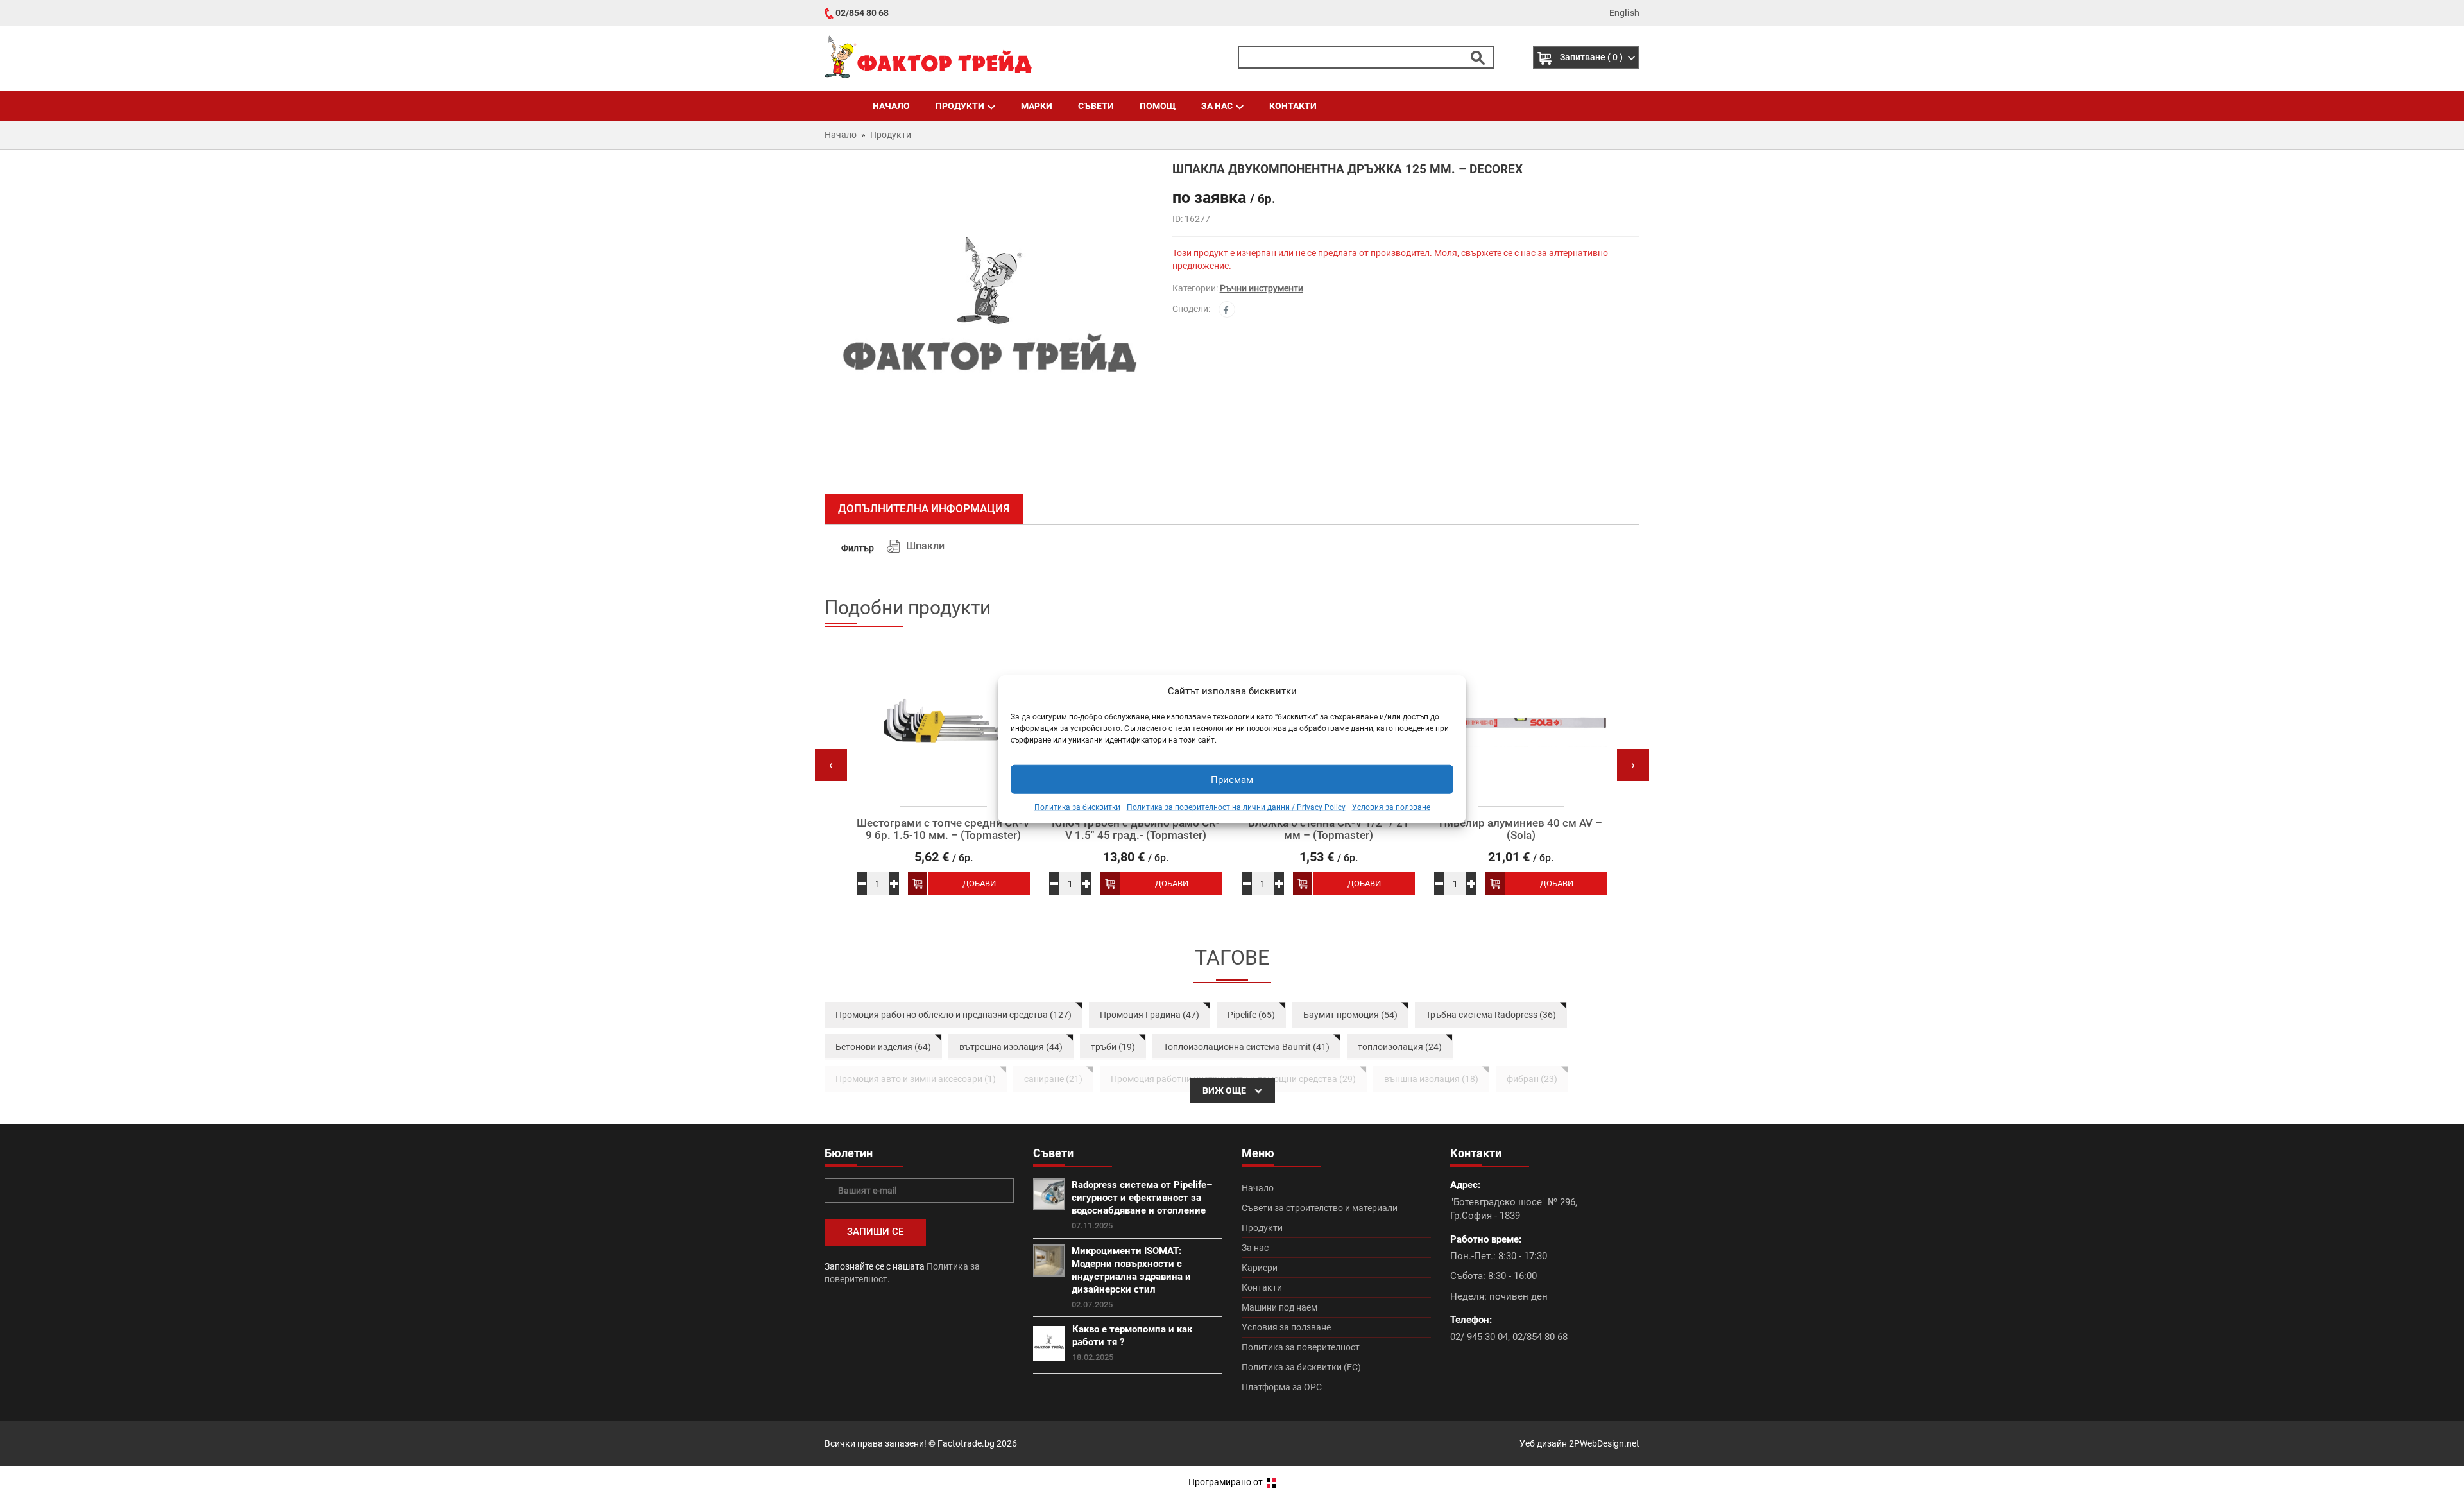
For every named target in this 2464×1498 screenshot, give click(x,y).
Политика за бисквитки (1077, 807)
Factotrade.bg (966, 1443)
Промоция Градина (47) (1150, 1015)
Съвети (1096, 106)
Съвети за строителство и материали (1320, 1208)
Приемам (1232, 780)
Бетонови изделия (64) (883, 1047)
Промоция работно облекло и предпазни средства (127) (954, 1015)
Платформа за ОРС (1282, 1387)
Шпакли (925, 546)
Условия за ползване (1391, 807)
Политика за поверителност (1301, 1347)
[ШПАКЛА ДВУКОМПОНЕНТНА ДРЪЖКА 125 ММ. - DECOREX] (989, 323)
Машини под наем (1279, 1307)
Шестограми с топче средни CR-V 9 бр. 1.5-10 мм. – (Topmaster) (943, 829)
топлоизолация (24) (1400, 1047)
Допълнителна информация (924, 508)
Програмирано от (1227, 1482)
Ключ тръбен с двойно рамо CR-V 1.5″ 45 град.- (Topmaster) (1136, 829)
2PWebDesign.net (1604, 1443)
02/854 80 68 (862, 13)
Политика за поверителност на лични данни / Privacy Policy (1236, 807)
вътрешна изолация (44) (1011, 1047)
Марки (1037, 106)
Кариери (1260, 1268)
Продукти (960, 106)
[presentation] (831, 765)
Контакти (1293, 106)
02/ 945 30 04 (1479, 1337)
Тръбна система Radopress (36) (1491, 1015)
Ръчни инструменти (1262, 288)
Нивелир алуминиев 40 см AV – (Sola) (1521, 829)
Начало (891, 106)
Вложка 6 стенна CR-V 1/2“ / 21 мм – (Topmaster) (1329, 829)
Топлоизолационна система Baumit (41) (1246, 1047)
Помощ (1158, 106)
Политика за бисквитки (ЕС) (1301, 1367)
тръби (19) (1113, 1047)
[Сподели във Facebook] (1227, 309)
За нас (1217, 106)
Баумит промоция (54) (1350, 1015)
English (1624, 13)
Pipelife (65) (1251, 1015)
